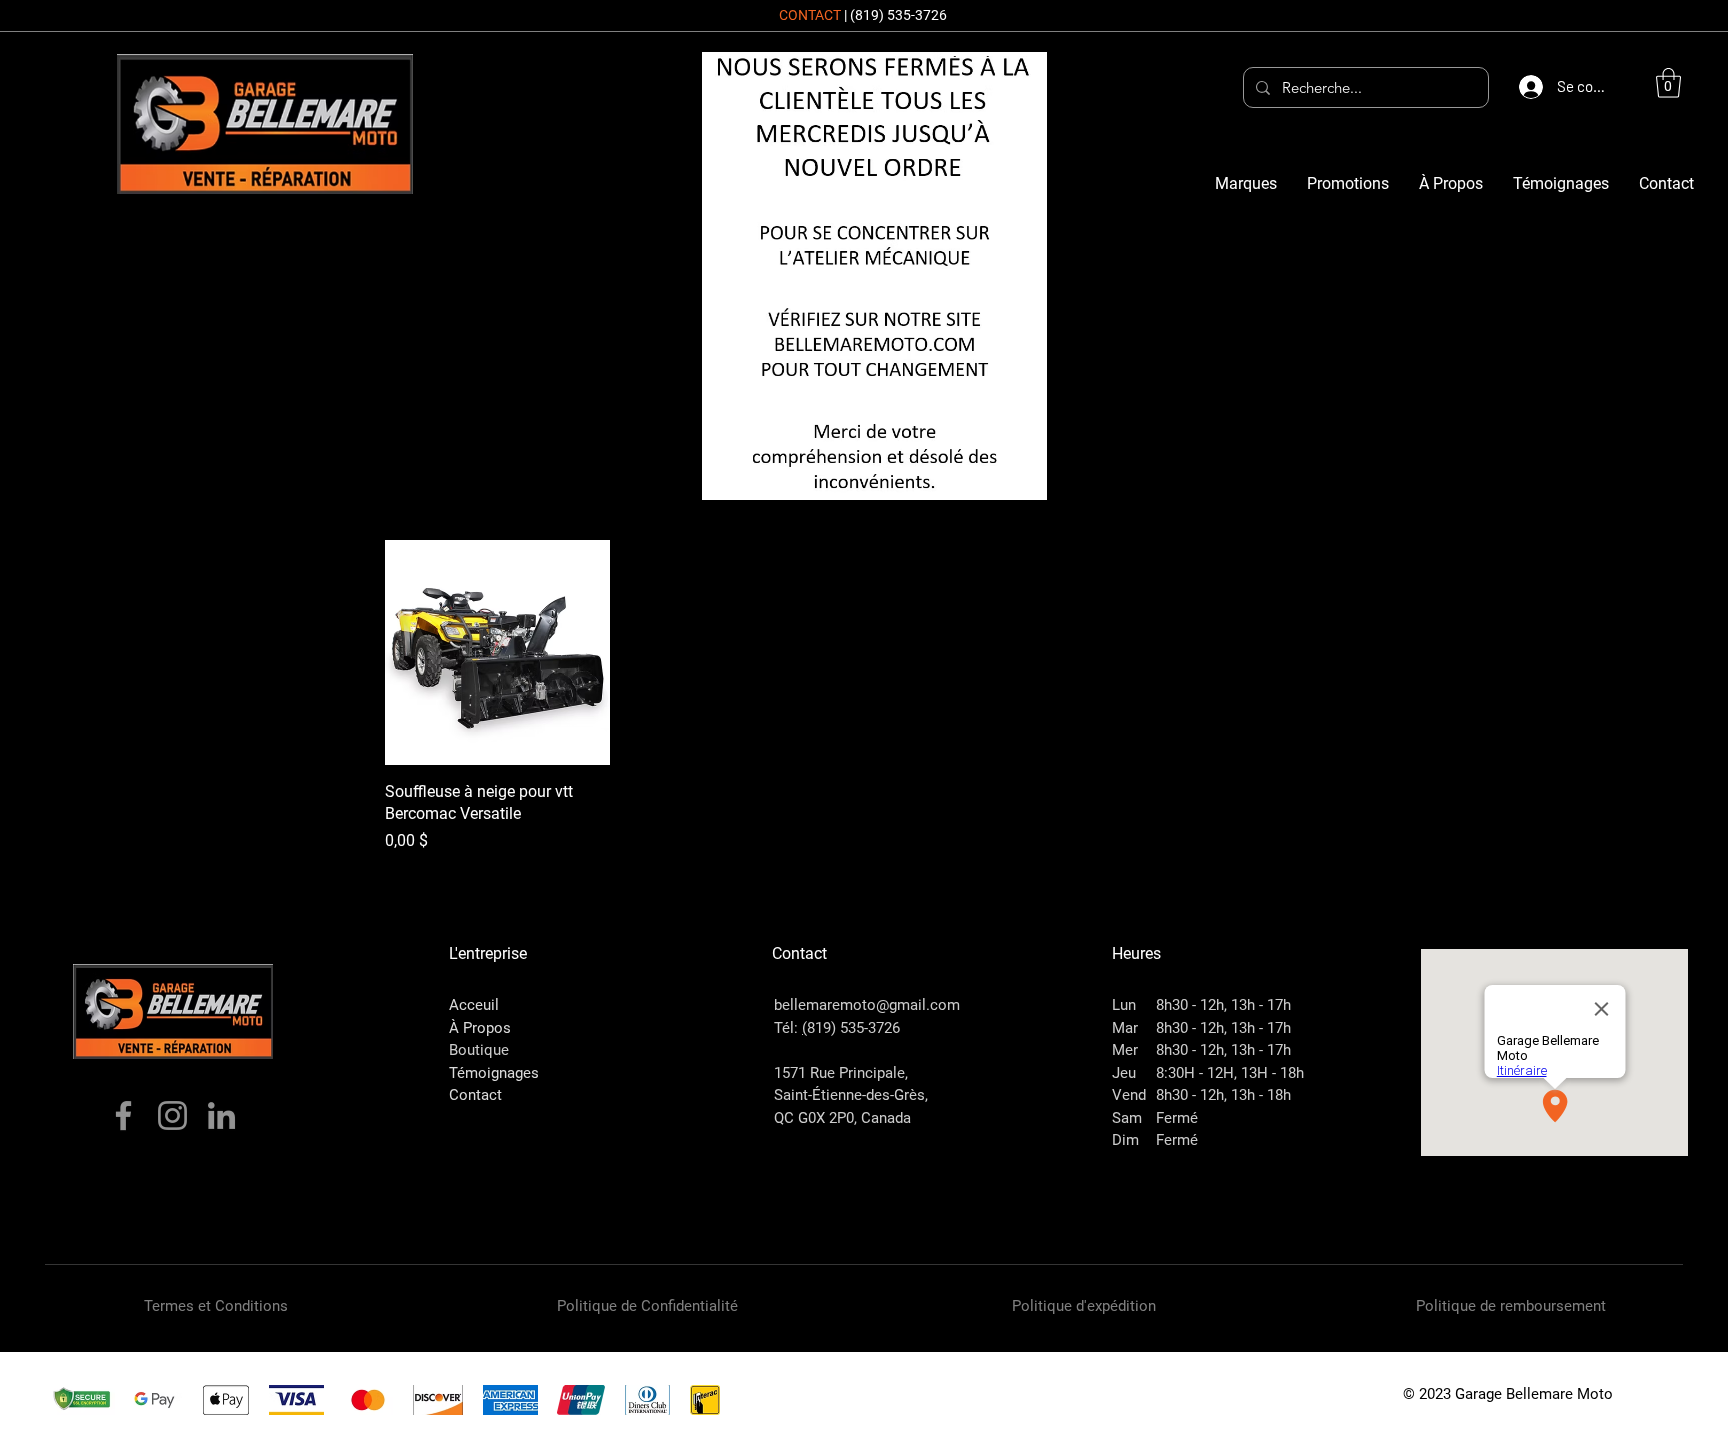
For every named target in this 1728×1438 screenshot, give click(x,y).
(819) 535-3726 (898, 15)
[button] (1668, 83)
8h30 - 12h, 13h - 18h (1223, 1095)
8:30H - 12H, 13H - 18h (1230, 1073)
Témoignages (494, 1073)
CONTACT (810, 15)
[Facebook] (123, 1115)
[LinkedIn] (221, 1115)
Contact (475, 1095)
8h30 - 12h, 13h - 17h (1223, 1005)
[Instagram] (172, 1115)
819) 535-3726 (853, 1028)
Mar (1125, 1028)
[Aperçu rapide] (497, 652)
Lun (1124, 1005)
